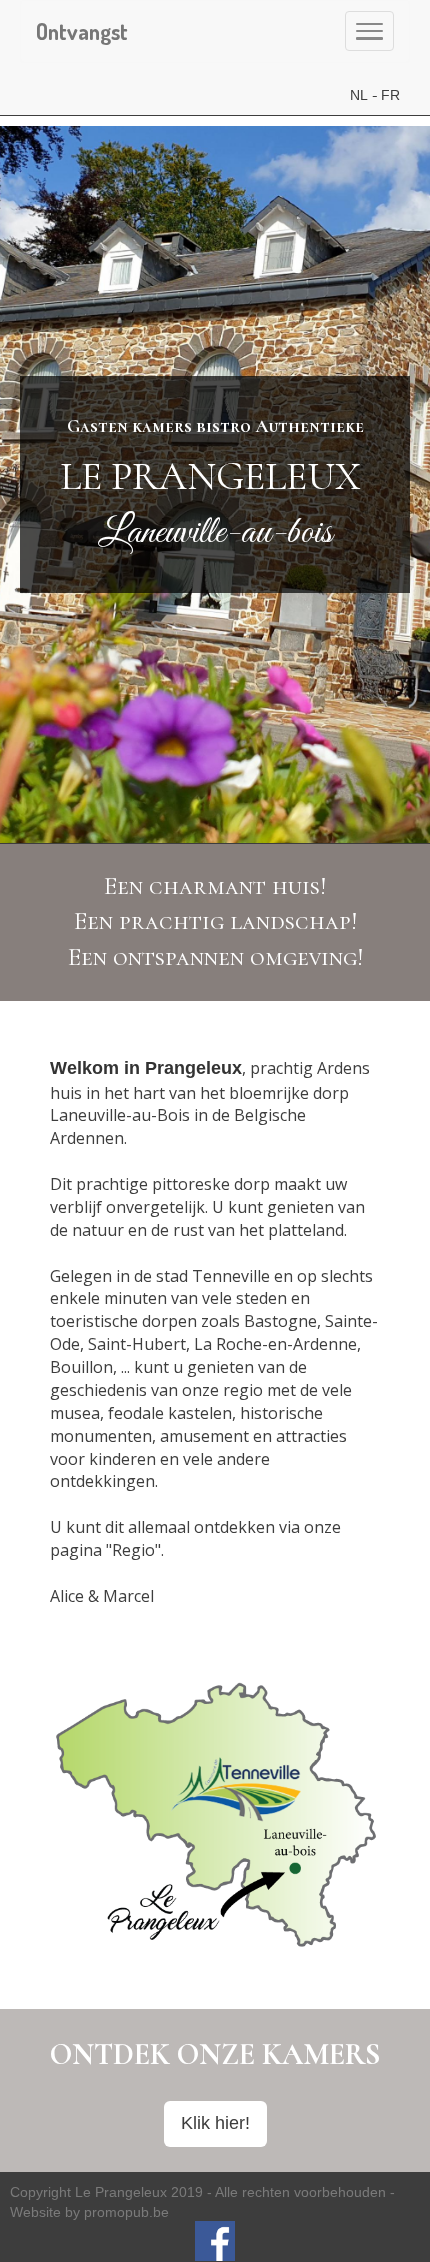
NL (359, 95)
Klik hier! (215, 2123)
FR (390, 95)
